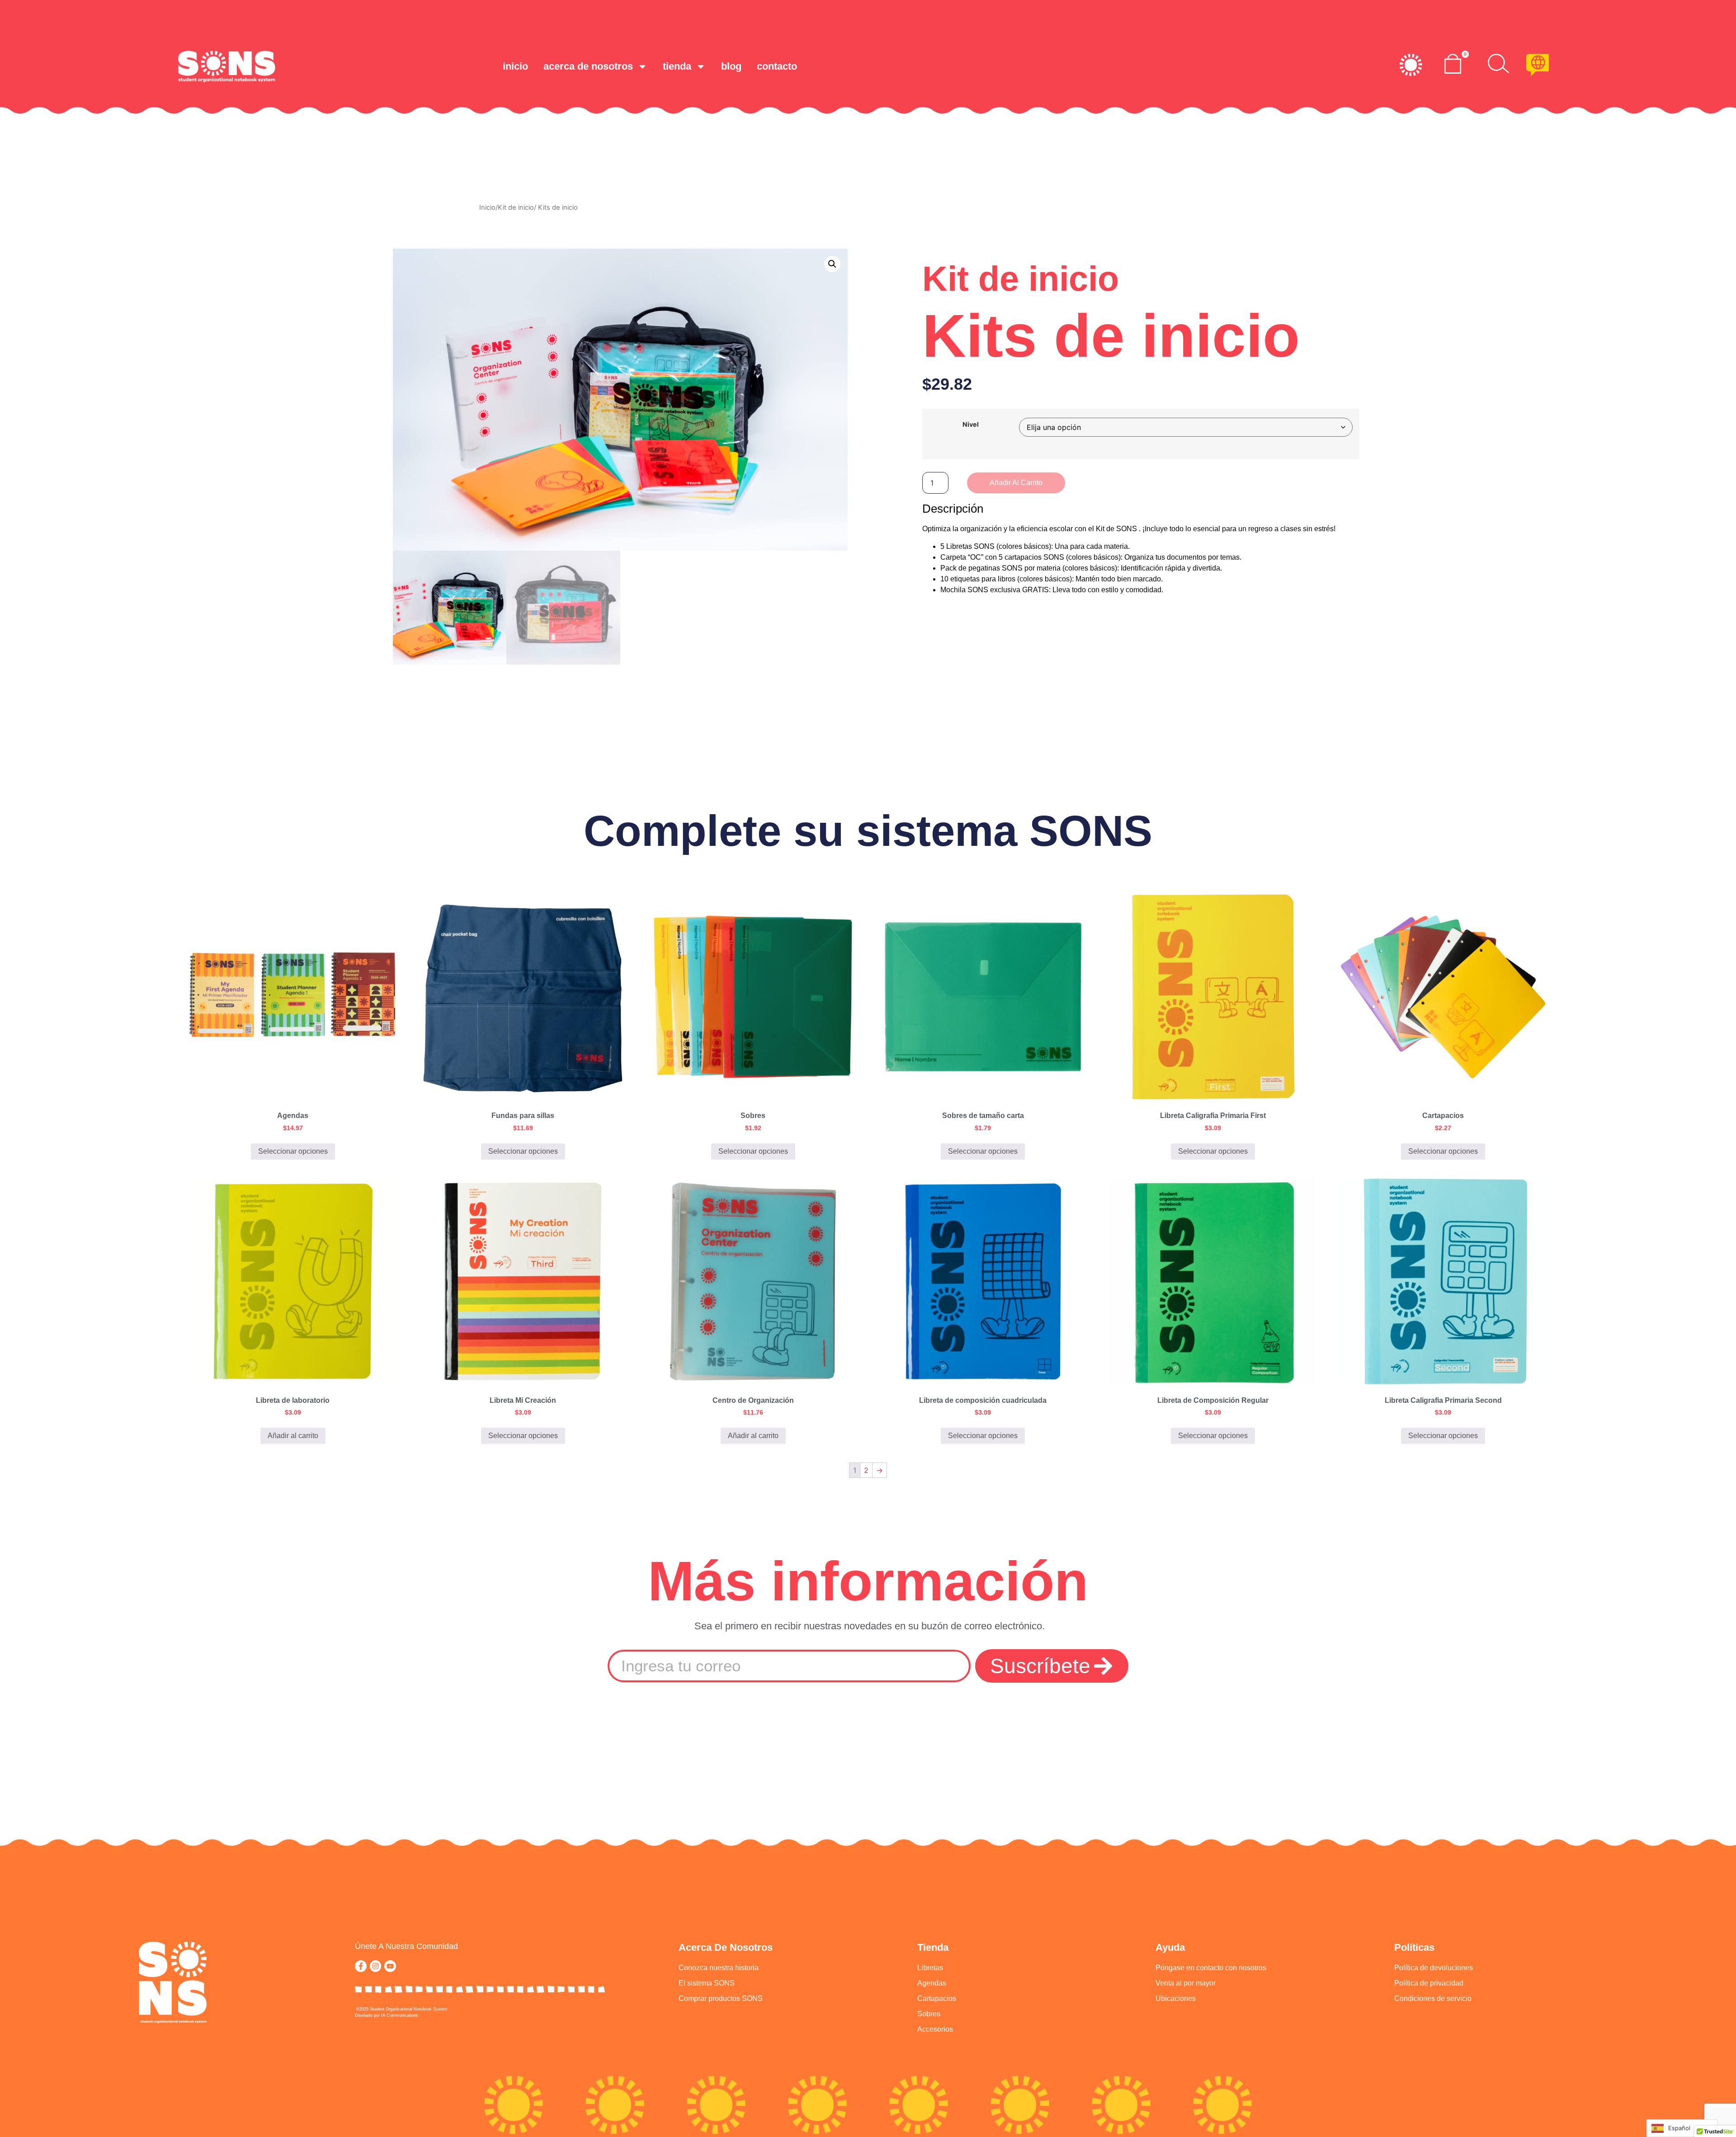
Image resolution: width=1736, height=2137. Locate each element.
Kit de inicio (516, 208)
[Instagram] (376, 1966)
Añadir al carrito (1016, 483)
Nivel (971, 425)
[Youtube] (390, 1966)
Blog (731, 66)
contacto (777, 66)
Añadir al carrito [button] (293, 1436)
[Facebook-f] (361, 1966)
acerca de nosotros (588, 66)
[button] (832, 264)
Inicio (515, 66)
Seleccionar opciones (293, 1151)
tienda (677, 66)
